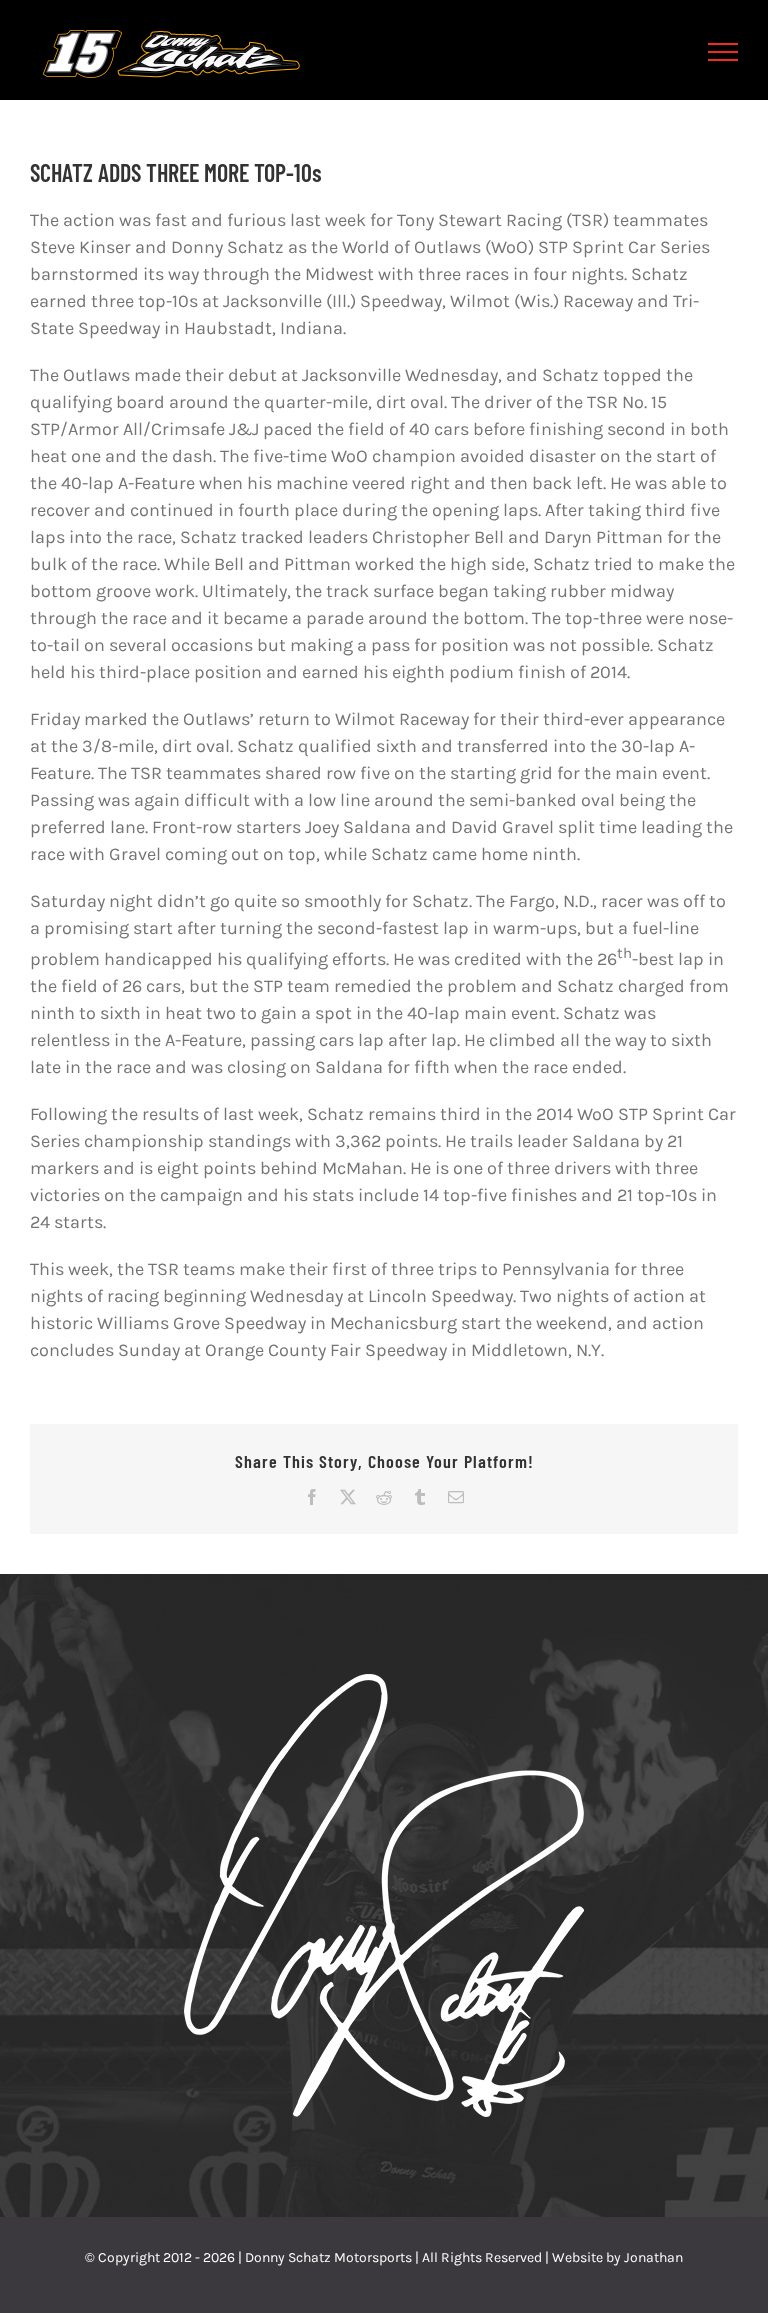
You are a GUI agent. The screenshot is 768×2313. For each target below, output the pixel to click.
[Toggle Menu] (723, 52)
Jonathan (653, 2257)
